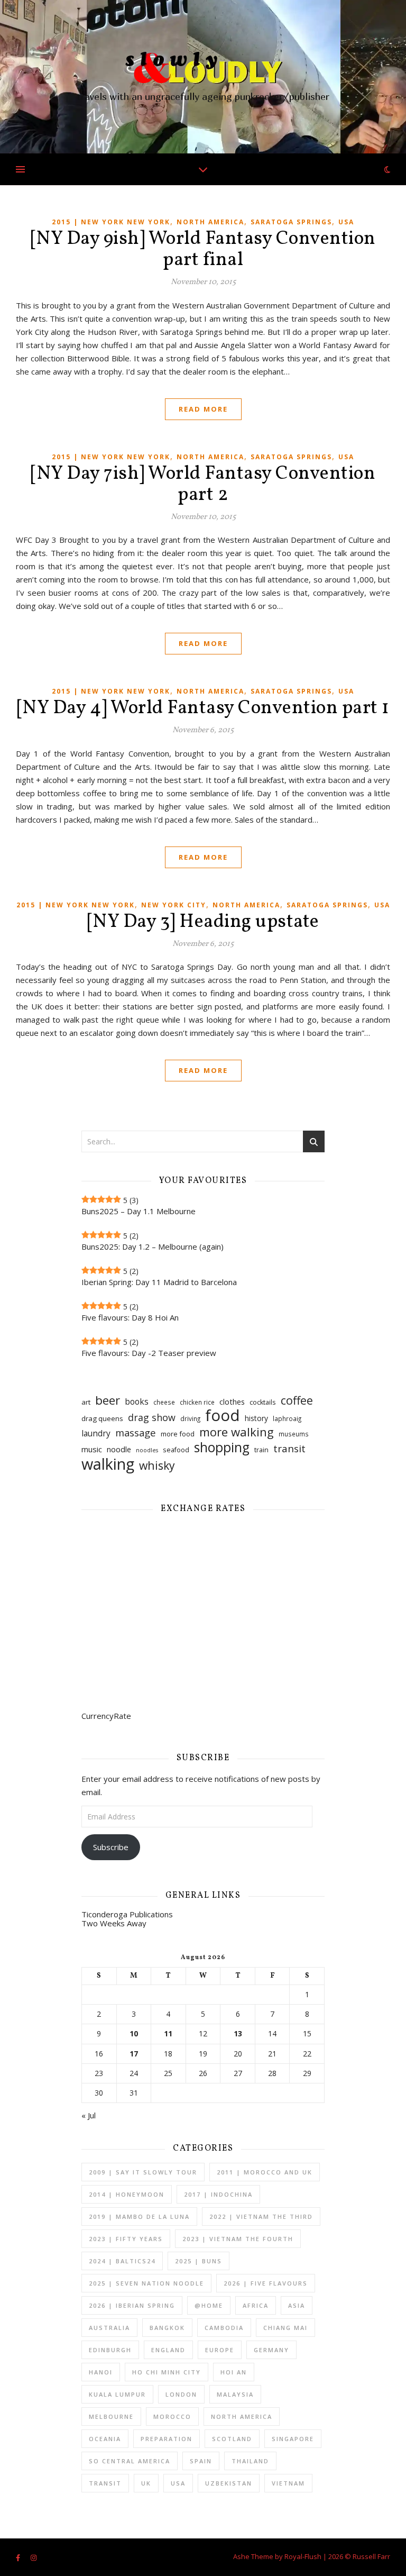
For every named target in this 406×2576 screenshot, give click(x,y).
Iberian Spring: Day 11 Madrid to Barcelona (159, 1282)
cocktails (263, 1402)
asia (297, 2305)
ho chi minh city (167, 2372)
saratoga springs (291, 222)
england (168, 2350)
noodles (147, 1450)
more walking (237, 1432)
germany (271, 2350)
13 (238, 2034)
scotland (232, 2439)
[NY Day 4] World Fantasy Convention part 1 (203, 708)
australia (109, 2328)
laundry (96, 1433)
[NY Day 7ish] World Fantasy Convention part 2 (203, 485)
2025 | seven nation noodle (146, 2283)
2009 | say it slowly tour (143, 2172)
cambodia (224, 2328)
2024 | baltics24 (122, 2261)
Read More (203, 409)
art (86, 1402)
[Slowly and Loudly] (203, 77)
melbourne (111, 2416)
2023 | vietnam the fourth (238, 2239)
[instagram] (34, 2557)
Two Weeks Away (114, 1923)
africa (256, 2305)
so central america (130, 2461)
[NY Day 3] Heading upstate (203, 922)
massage (136, 1432)
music (92, 1449)
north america (210, 222)
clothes (232, 1401)
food (223, 1416)
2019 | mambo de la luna (139, 2217)
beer (108, 1400)
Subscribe (111, 1847)
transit (289, 1449)
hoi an (234, 2372)
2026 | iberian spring (132, 2305)
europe (220, 2350)
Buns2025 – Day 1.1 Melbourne (139, 1211)
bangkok (167, 2328)
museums (294, 1434)
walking (108, 1464)
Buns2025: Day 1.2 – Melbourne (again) (153, 1246)
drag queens (102, 1418)
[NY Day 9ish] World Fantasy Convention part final (203, 250)
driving (190, 1419)
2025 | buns (199, 2261)
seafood (176, 1450)
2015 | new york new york (111, 222)
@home (209, 2305)
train (261, 1450)
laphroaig (287, 1419)
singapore (293, 2439)
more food (178, 1434)
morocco (172, 2416)
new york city (174, 905)
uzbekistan (229, 2483)
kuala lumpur (117, 2394)
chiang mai (285, 2328)
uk (146, 2483)
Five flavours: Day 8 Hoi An (130, 1317)
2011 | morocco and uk (265, 2172)
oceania (105, 2439)
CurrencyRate (106, 1716)
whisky (157, 1465)
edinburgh (110, 2350)
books (137, 1401)
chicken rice (197, 1402)
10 (134, 2034)
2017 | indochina (218, 2194)
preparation (167, 2439)
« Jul (89, 2115)
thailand (250, 2461)
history (256, 1418)
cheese (164, 1402)
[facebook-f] (19, 2557)
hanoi (101, 2372)
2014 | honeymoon (127, 2194)
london (181, 2394)
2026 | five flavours (266, 2283)
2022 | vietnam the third (261, 2217)
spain (201, 2461)
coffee (297, 1400)
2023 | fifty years (126, 2239)
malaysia (235, 2394)
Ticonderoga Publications (127, 1914)
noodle (119, 1449)
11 (168, 2034)
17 (134, 2054)
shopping (222, 1447)
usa (346, 222)
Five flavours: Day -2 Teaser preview (149, 1353)
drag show (152, 1417)
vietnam (288, 2483)
